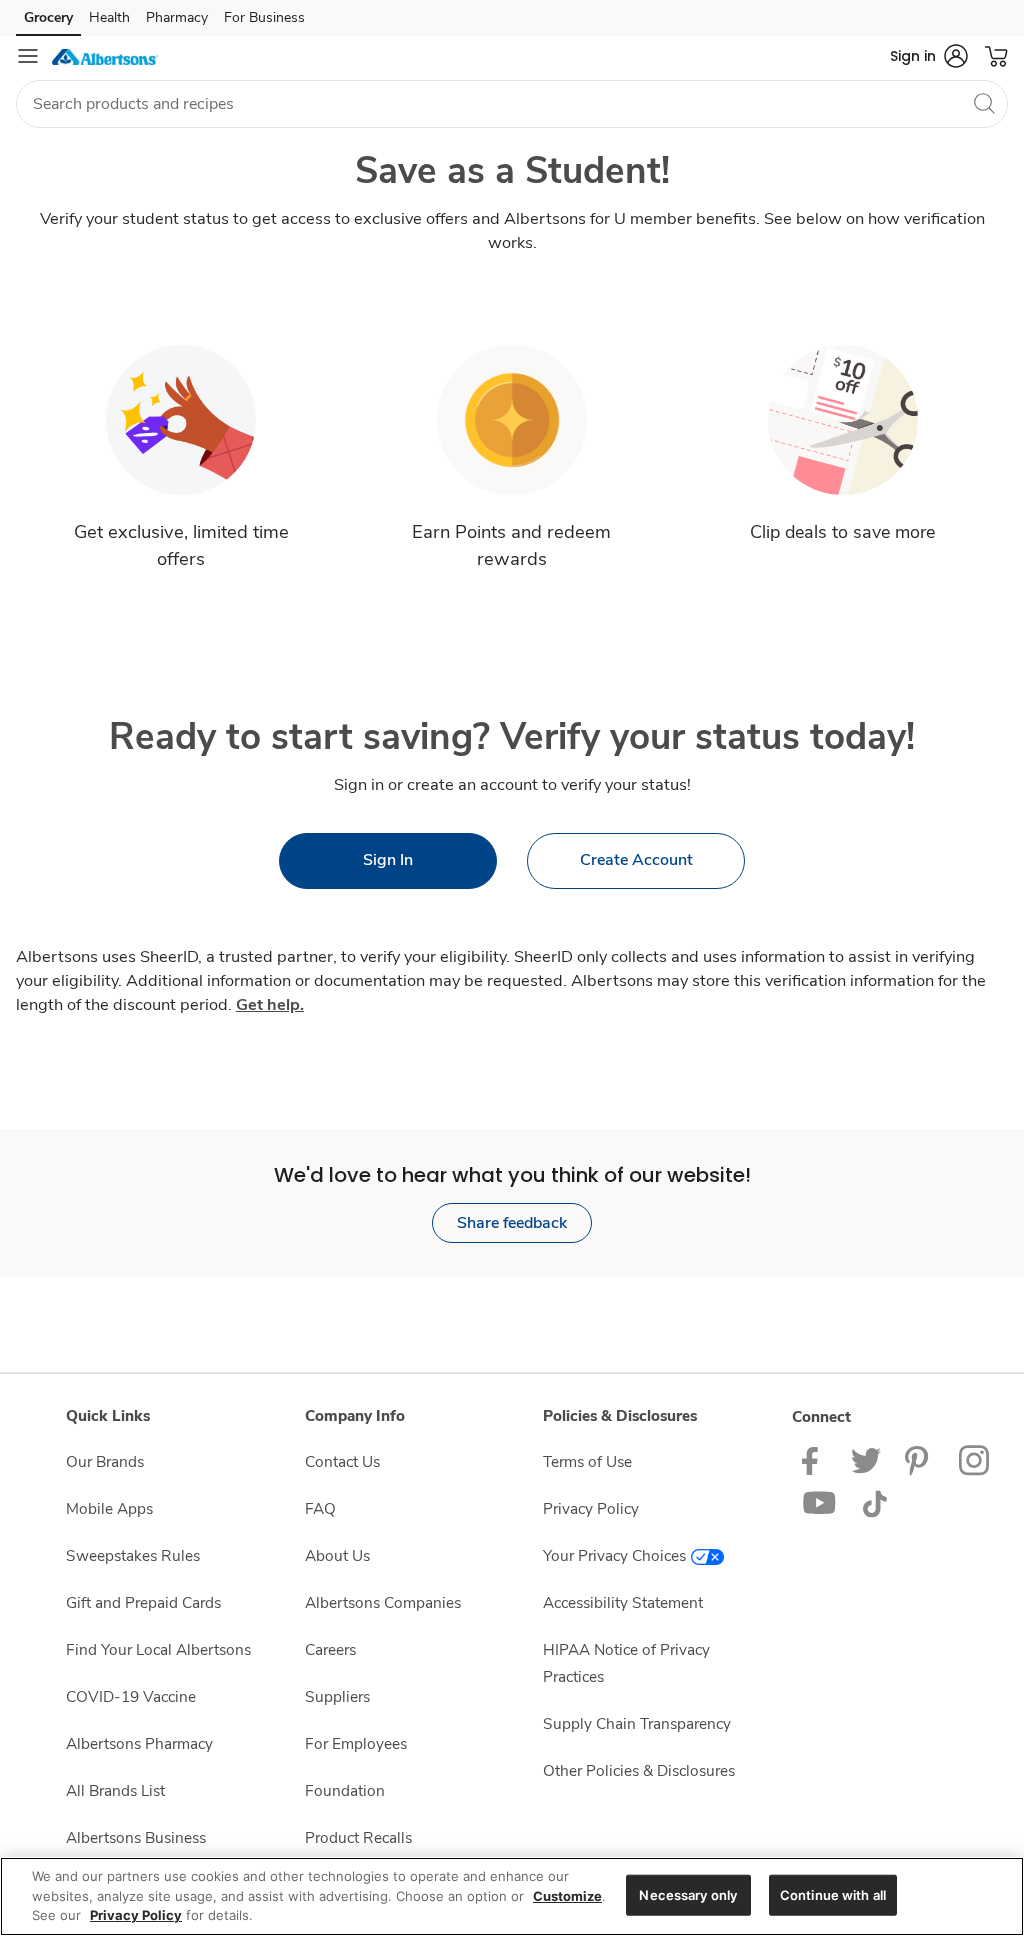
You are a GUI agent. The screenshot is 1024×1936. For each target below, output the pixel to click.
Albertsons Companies (383, 1602)
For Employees (356, 1743)
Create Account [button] (636, 860)
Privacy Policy (591, 1508)
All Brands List (115, 1790)
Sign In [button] (388, 860)
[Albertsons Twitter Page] (866, 1459)
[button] (929, 56)
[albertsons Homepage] (105, 56)
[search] (984, 103)
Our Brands (105, 1461)
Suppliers (337, 1696)
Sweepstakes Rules (133, 1555)
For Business (264, 17)
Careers (330, 1649)
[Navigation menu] (28, 56)
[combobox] (512, 104)
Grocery (48, 17)
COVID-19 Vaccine (131, 1696)
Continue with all (833, 1894)
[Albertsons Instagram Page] (975, 1459)
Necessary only (688, 1894)
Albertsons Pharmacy (139, 1743)
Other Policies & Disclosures (639, 1770)
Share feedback (512, 1223)
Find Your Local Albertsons (158, 1649)
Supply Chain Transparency (637, 1723)
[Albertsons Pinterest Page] (920, 1459)
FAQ (320, 1508)
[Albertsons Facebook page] (814, 1459)
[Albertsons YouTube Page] (820, 1502)
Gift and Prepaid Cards (143, 1602)
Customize (567, 1896)
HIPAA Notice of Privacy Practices (626, 1663)
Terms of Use (587, 1461)
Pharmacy (177, 17)
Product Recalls (358, 1837)
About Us (337, 1555)
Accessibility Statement (623, 1602)
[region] (512, 1896)
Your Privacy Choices (614, 1555)
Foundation (345, 1790)
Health (109, 17)
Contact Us (342, 1461)
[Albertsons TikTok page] (874, 1502)
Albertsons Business (136, 1837)
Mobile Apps (109, 1508)
